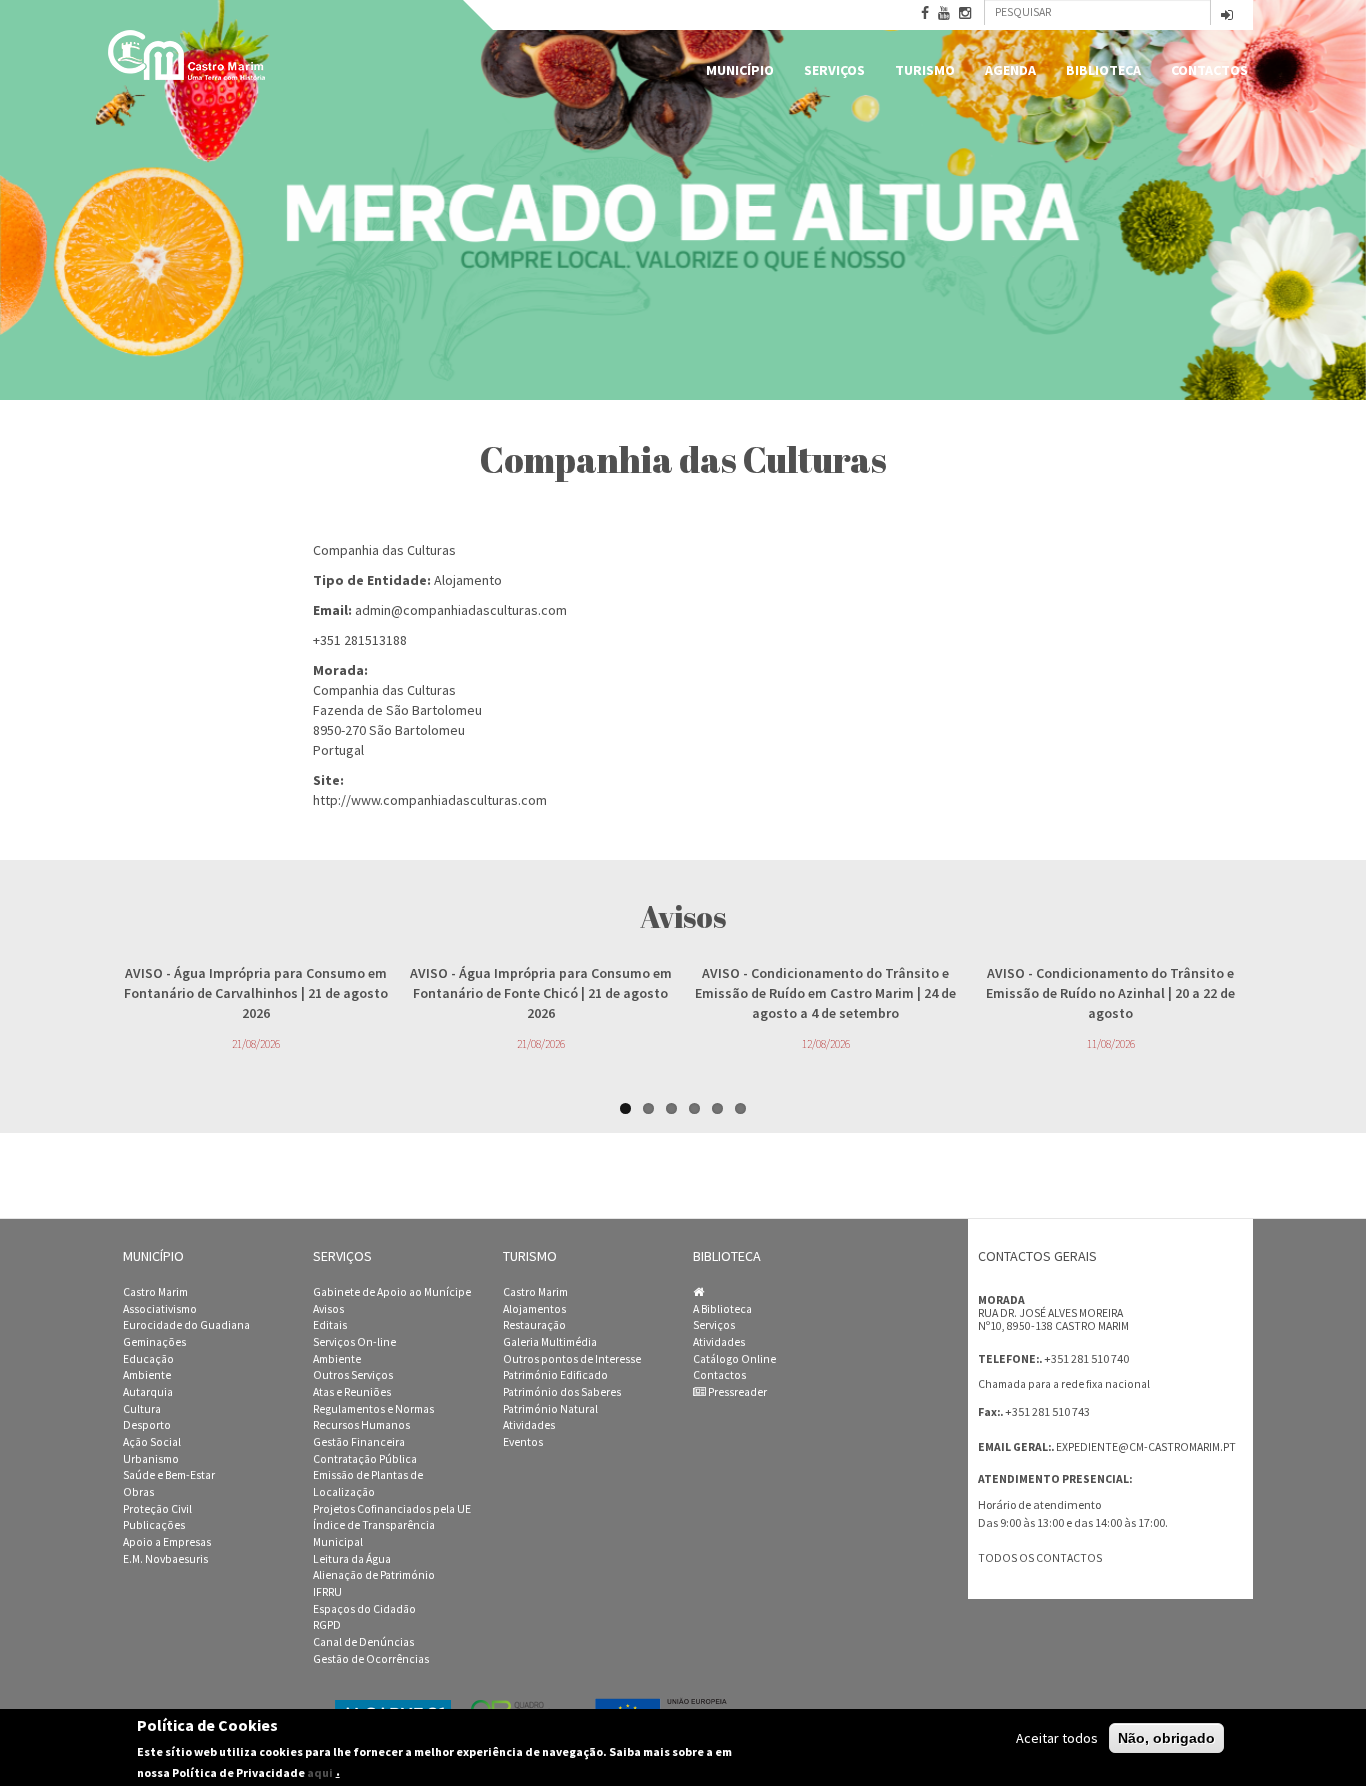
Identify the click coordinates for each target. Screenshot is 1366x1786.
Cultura (142, 1409)
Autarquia (148, 1392)
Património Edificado (555, 1375)
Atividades (529, 1425)
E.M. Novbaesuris (165, 1559)
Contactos (1209, 70)
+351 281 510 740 (1086, 1358)
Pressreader (736, 1392)
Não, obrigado (1166, 1738)
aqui (320, 1771)
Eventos (523, 1442)
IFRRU (327, 1592)
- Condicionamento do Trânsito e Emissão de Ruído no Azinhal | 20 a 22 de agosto (1110, 993)
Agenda (1010, 70)
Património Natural (550, 1409)
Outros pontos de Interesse (572, 1359)
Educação (148, 1359)
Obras (138, 1492)
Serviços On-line (354, 1342)
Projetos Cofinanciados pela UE (392, 1509)
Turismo (925, 70)
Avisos (328, 1309)
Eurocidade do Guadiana (186, 1325)
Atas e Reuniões (352, 1392)
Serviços (834, 70)
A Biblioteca (722, 1309)
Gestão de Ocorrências (371, 1659)
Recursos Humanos (361, 1425)
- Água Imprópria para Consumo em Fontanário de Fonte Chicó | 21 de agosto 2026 (541, 993)
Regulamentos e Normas (373, 1409)
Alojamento (468, 580)
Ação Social (152, 1442)
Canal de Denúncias (363, 1642)
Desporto (147, 1425)
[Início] (188, 55)
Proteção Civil (157, 1509)
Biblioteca (1103, 70)
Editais (330, 1325)
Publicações (154, 1525)
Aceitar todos (1057, 1738)
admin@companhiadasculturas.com (461, 610)
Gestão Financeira (359, 1442)
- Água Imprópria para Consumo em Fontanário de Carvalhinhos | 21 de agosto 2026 (256, 993)
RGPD (327, 1625)
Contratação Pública (365, 1459)
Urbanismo (151, 1459)
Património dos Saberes (562, 1392)
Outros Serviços (353, 1375)
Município (740, 70)
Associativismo (160, 1309)
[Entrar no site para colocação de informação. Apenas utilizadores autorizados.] (1227, 16)
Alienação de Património (374, 1575)
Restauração (534, 1325)
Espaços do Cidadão (364, 1609)
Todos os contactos (1040, 1558)
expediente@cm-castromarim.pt (1146, 1447)
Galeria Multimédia (550, 1342)
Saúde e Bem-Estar (169, 1475)
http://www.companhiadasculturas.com (430, 800)
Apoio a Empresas (167, 1542)
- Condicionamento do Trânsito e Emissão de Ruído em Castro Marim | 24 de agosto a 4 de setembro (825, 993)
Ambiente (147, 1375)
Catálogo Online (734, 1359)
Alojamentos (534, 1309)
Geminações (154, 1342)
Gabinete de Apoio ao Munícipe (392, 1292)
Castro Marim (155, 1292)
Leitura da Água (352, 1559)
